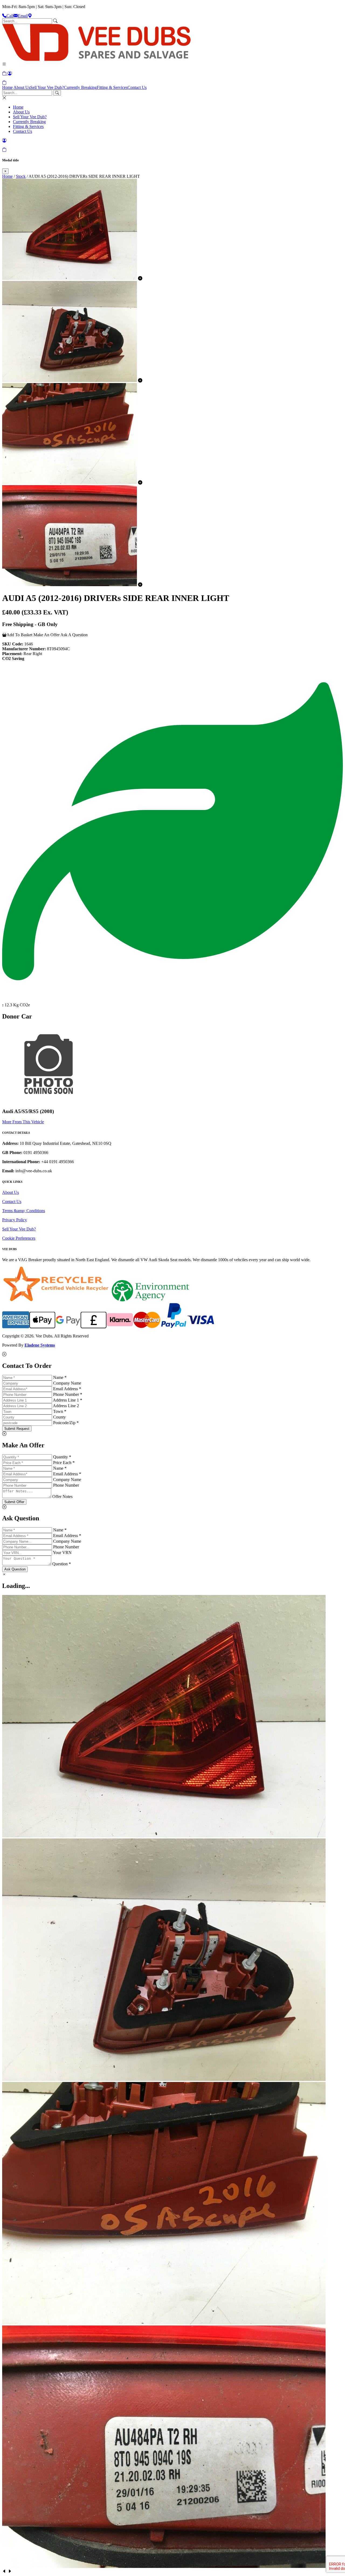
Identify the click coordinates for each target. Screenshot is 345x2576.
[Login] (10, 73)
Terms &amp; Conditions (24, 1211)
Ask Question (15, 1569)
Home (7, 87)
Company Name (67, 1383)
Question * (62, 1564)
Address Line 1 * (68, 1400)
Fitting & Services (112, 87)
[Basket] (4, 83)
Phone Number (66, 1485)
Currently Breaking (80, 87)
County (59, 1417)
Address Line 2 (66, 1406)
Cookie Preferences (19, 1238)
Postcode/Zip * (66, 1423)
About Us (22, 87)
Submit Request (17, 1429)
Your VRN (62, 1553)
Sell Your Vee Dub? (47, 87)
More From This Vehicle (23, 1122)
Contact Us (137, 87)
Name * (60, 1377)
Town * (60, 1411)
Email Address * (67, 1389)
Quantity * (62, 1457)
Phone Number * (68, 1394)
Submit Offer (14, 1502)
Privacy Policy (15, 1220)
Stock (21, 176)
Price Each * (64, 1463)
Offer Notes (62, 1496)
